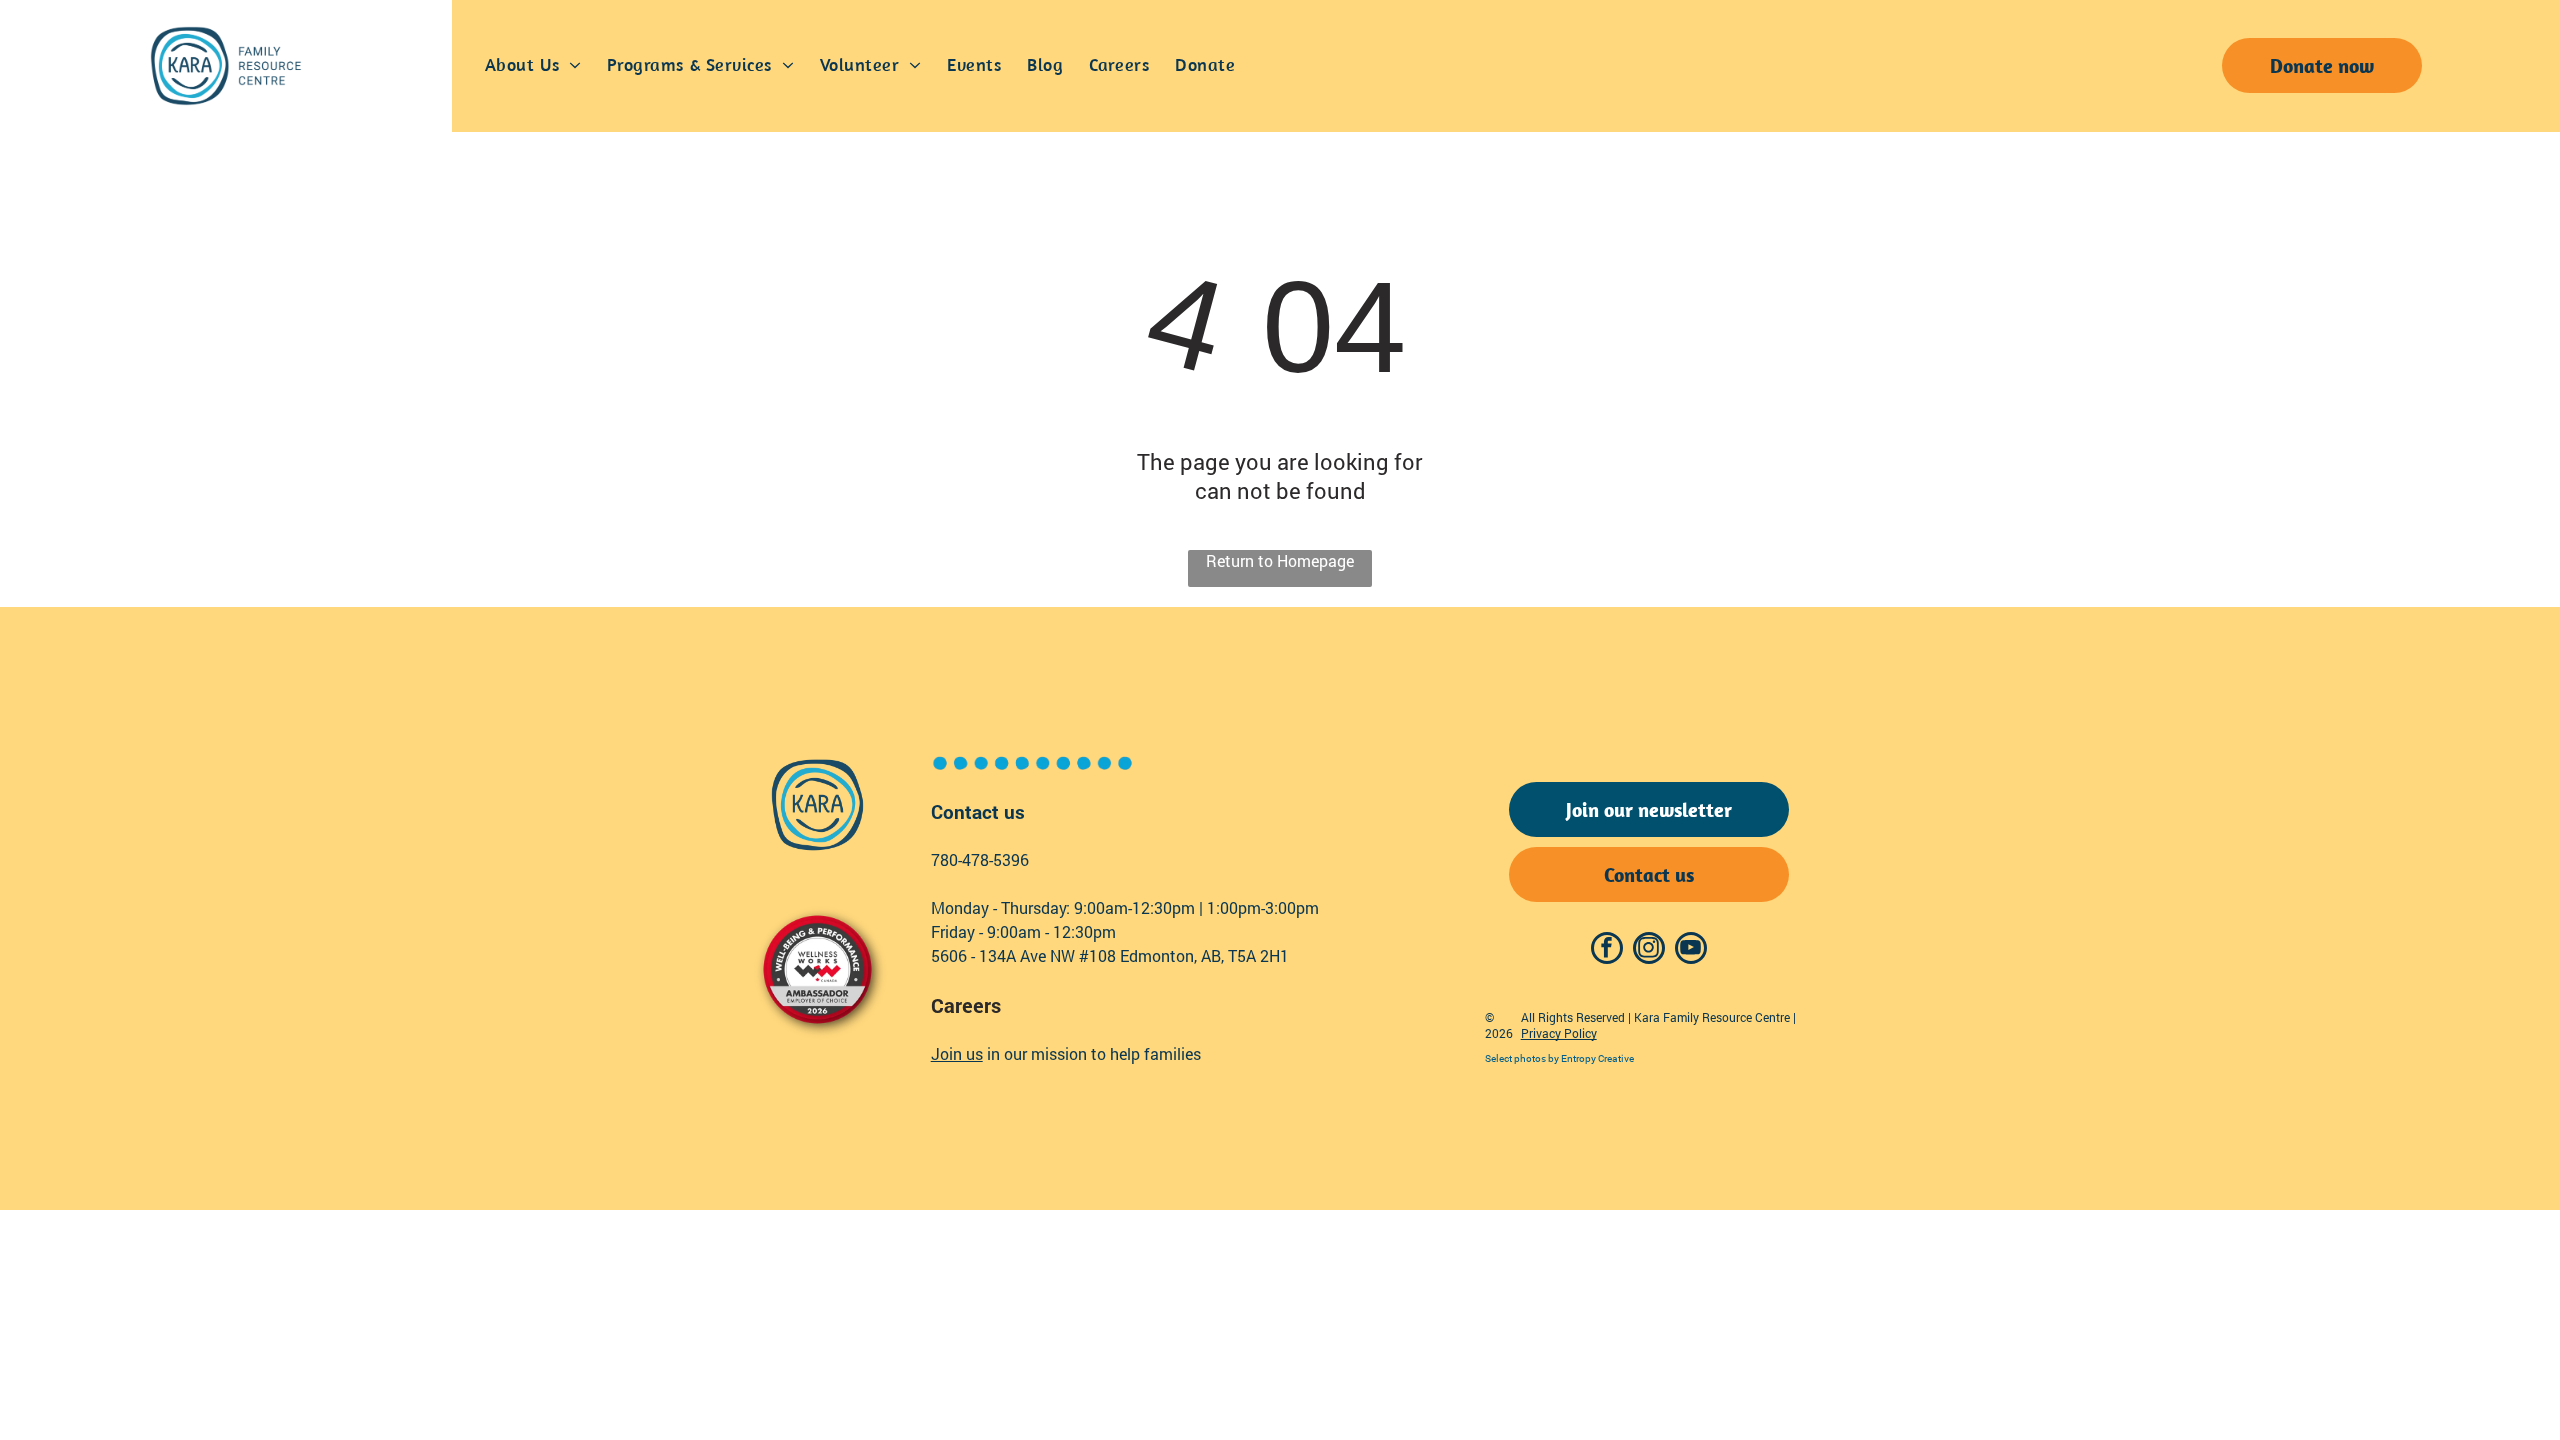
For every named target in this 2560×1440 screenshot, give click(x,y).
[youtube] (1691, 950)
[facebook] (1607, 950)
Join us (957, 1053)
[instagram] (1649, 950)
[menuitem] (533, 66)
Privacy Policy (1559, 1033)
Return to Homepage (1280, 560)
